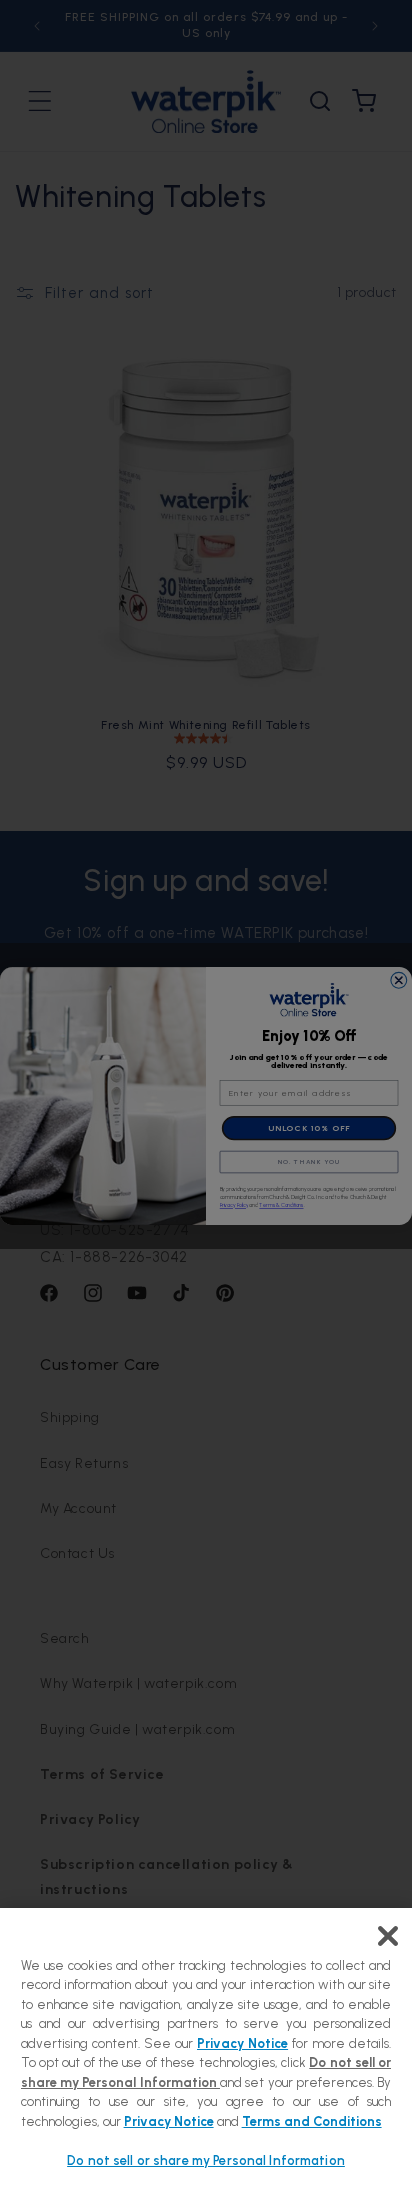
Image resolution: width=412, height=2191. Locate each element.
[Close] (388, 1936)
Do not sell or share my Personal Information (206, 2160)
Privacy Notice (242, 2043)
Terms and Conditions (312, 2121)
